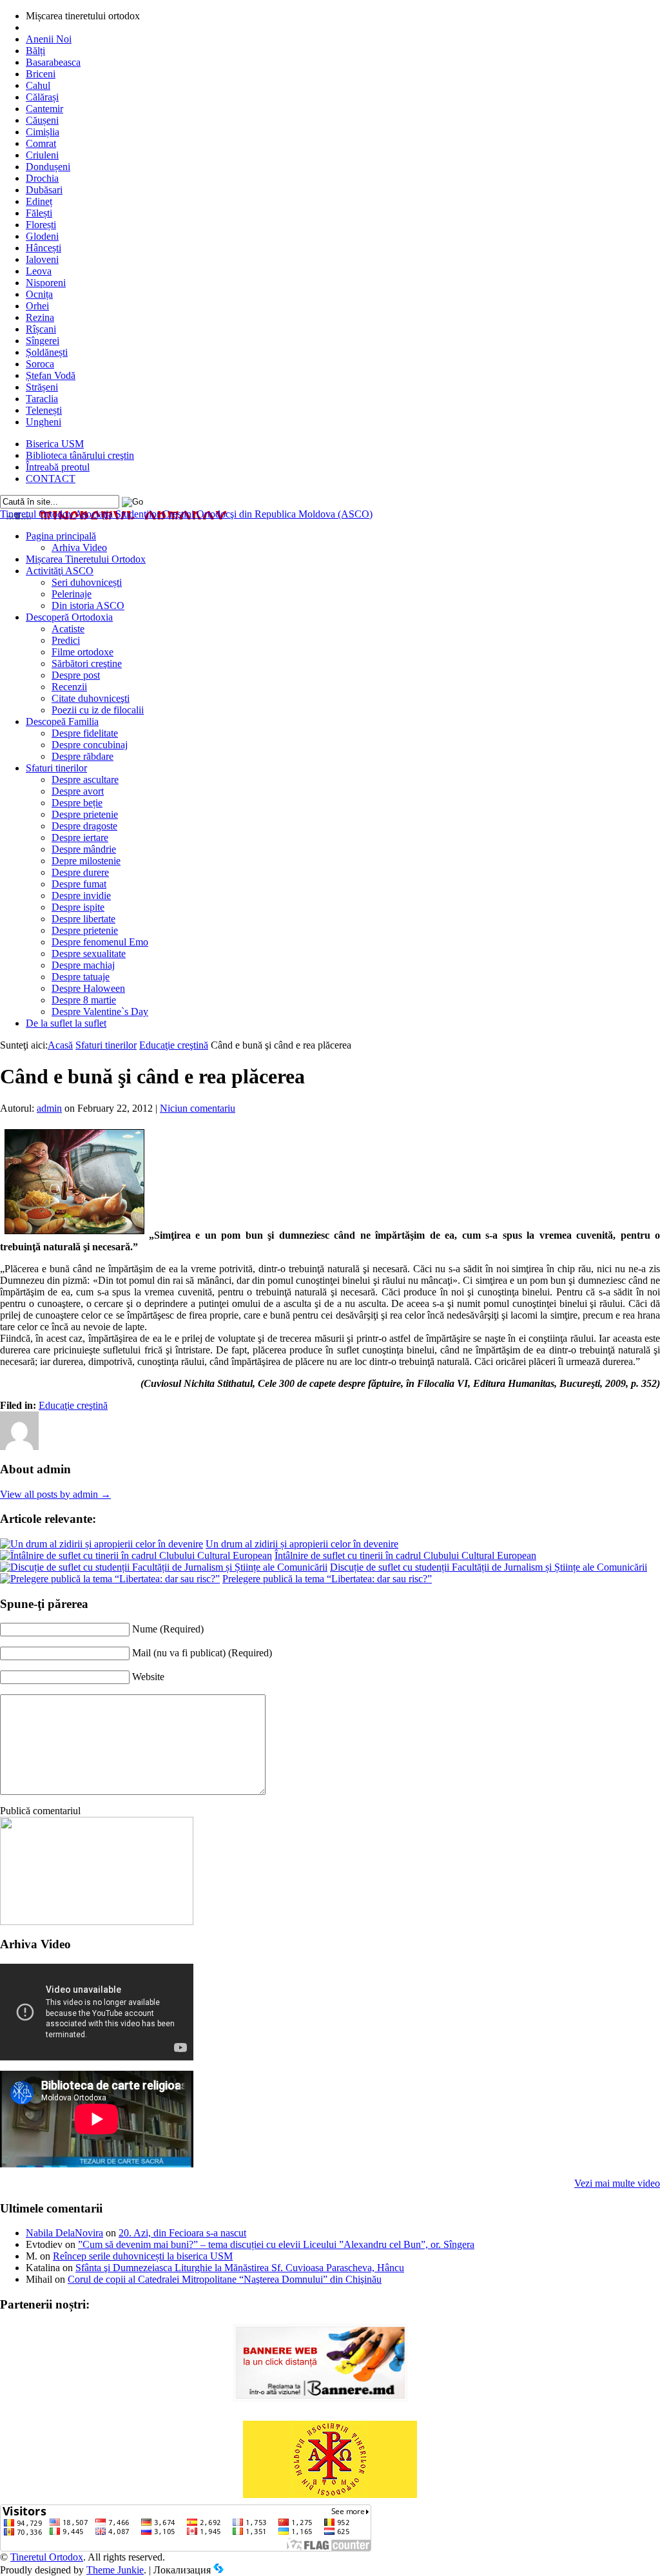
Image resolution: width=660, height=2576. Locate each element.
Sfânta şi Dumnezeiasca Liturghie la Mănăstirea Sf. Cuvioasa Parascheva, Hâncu (240, 2268)
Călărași (42, 97)
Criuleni (42, 155)
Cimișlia (43, 132)
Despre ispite (78, 907)
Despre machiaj (83, 965)
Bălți (35, 51)
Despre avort (78, 791)
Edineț (39, 201)
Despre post (76, 675)
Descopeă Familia (62, 721)
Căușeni (42, 120)
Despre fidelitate (85, 733)
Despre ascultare (85, 780)
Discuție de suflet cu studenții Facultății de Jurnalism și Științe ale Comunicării (489, 1567)
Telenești (44, 410)
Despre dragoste (84, 826)
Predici (66, 640)
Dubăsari (44, 190)
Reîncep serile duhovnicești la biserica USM (143, 2256)
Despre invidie (81, 896)
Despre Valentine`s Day (100, 1012)
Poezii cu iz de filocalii (98, 710)
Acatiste (68, 629)
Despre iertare (80, 838)
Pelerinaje (72, 594)
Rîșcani (41, 329)
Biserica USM (55, 444)
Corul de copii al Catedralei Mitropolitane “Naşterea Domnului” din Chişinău (225, 2279)
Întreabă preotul (58, 467)
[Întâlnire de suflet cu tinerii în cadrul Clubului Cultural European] (136, 1555)
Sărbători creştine (87, 663)
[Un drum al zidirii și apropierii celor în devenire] (102, 1544)
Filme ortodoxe (82, 652)
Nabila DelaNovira (64, 2233)
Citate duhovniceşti (91, 698)
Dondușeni (48, 167)
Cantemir (44, 109)
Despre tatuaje (81, 977)
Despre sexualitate (89, 954)
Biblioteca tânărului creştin (80, 455)
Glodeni (42, 236)
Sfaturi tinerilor (56, 768)
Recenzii (69, 687)
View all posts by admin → (55, 1494)
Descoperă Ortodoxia (69, 617)
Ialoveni (42, 259)
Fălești (39, 213)
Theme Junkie (115, 2570)
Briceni (41, 74)
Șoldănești (47, 352)
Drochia (42, 178)
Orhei (37, 306)
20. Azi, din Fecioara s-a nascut (182, 2233)
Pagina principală (61, 536)
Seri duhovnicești (87, 582)
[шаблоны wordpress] (218, 2570)
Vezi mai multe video (617, 2183)
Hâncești (44, 248)
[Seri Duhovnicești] (97, 1922)
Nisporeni (46, 283)
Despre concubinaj (90, 745)
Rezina (40, 317)
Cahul (38, 85)
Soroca (40, 364)
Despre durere (80, 872)
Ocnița (39, 294)
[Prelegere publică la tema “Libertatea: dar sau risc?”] (110, 1579)
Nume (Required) (168, 1629)
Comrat (41, 143)
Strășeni (42, 387)
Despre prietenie (85, 814)
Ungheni (44, 422)
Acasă (60, 1045)
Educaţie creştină (174, 1045)
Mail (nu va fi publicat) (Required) (202, 1653)
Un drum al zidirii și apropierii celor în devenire (302, 1544)
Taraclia (42, 399)
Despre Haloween (88, 988)
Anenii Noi (49, 39)
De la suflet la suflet (66, 1023)
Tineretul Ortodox (186, 514)
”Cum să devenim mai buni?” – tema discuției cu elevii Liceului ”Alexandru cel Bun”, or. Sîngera (276, 2244)
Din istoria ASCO (88, 605)
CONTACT (51, 479)
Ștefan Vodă (51, 375)
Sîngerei (43, 341)
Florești (41, 225)
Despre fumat (79, 884)
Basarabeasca (53, 62)
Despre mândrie (84, 849)
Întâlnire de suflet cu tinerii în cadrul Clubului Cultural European (405, 1555)
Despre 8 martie (84, 1000)
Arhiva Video (79, 547)
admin (49, 1108)
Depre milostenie (86, 861)
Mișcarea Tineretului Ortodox (86, 559)
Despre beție (77, 803)
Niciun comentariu (198, 1108)
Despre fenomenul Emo (100, 942)
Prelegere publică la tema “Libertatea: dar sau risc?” (327, 1579)
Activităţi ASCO (60, 571)
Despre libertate (83, 919)
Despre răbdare (82, 756)
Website (148, 1677)
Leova (39, 271)
